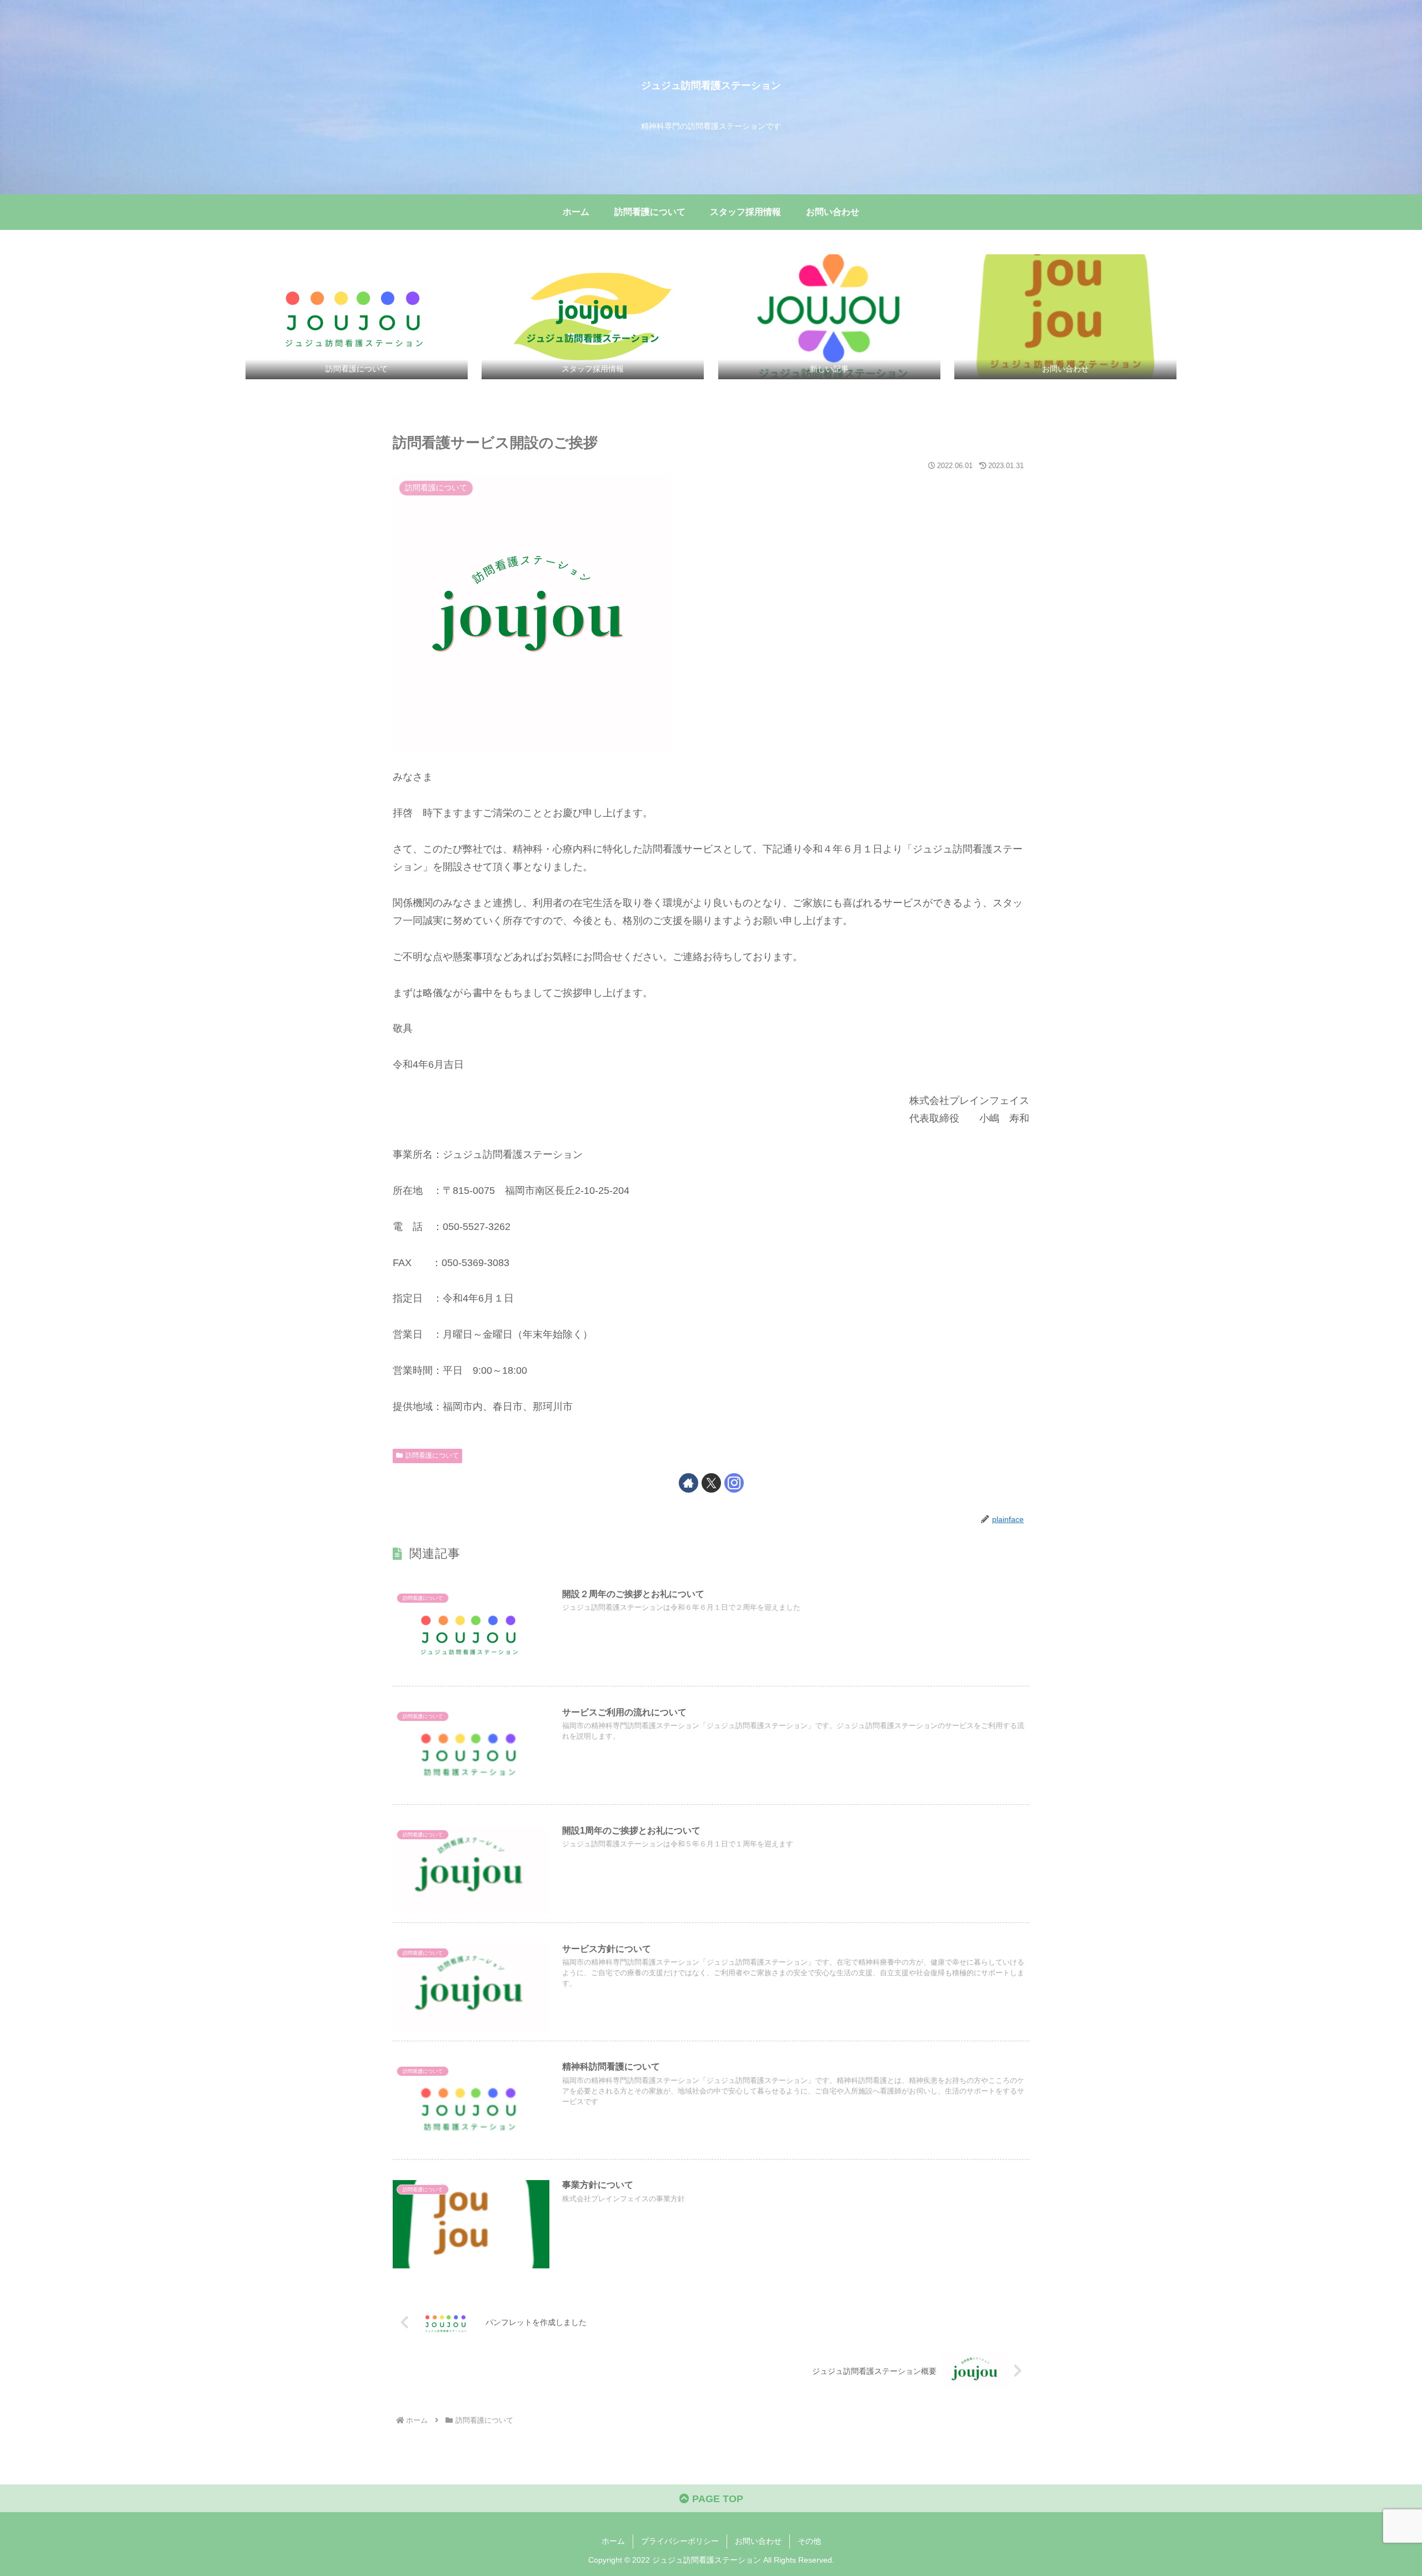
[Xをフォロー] (711, 1483)
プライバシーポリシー (680, 2541)
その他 (809, 2541)
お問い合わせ (758, 2541)
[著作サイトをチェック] (689, 1483)
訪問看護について (432, 1455)
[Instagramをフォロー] (734, 1483)
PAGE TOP (716, 2499)
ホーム (613, 2541)
